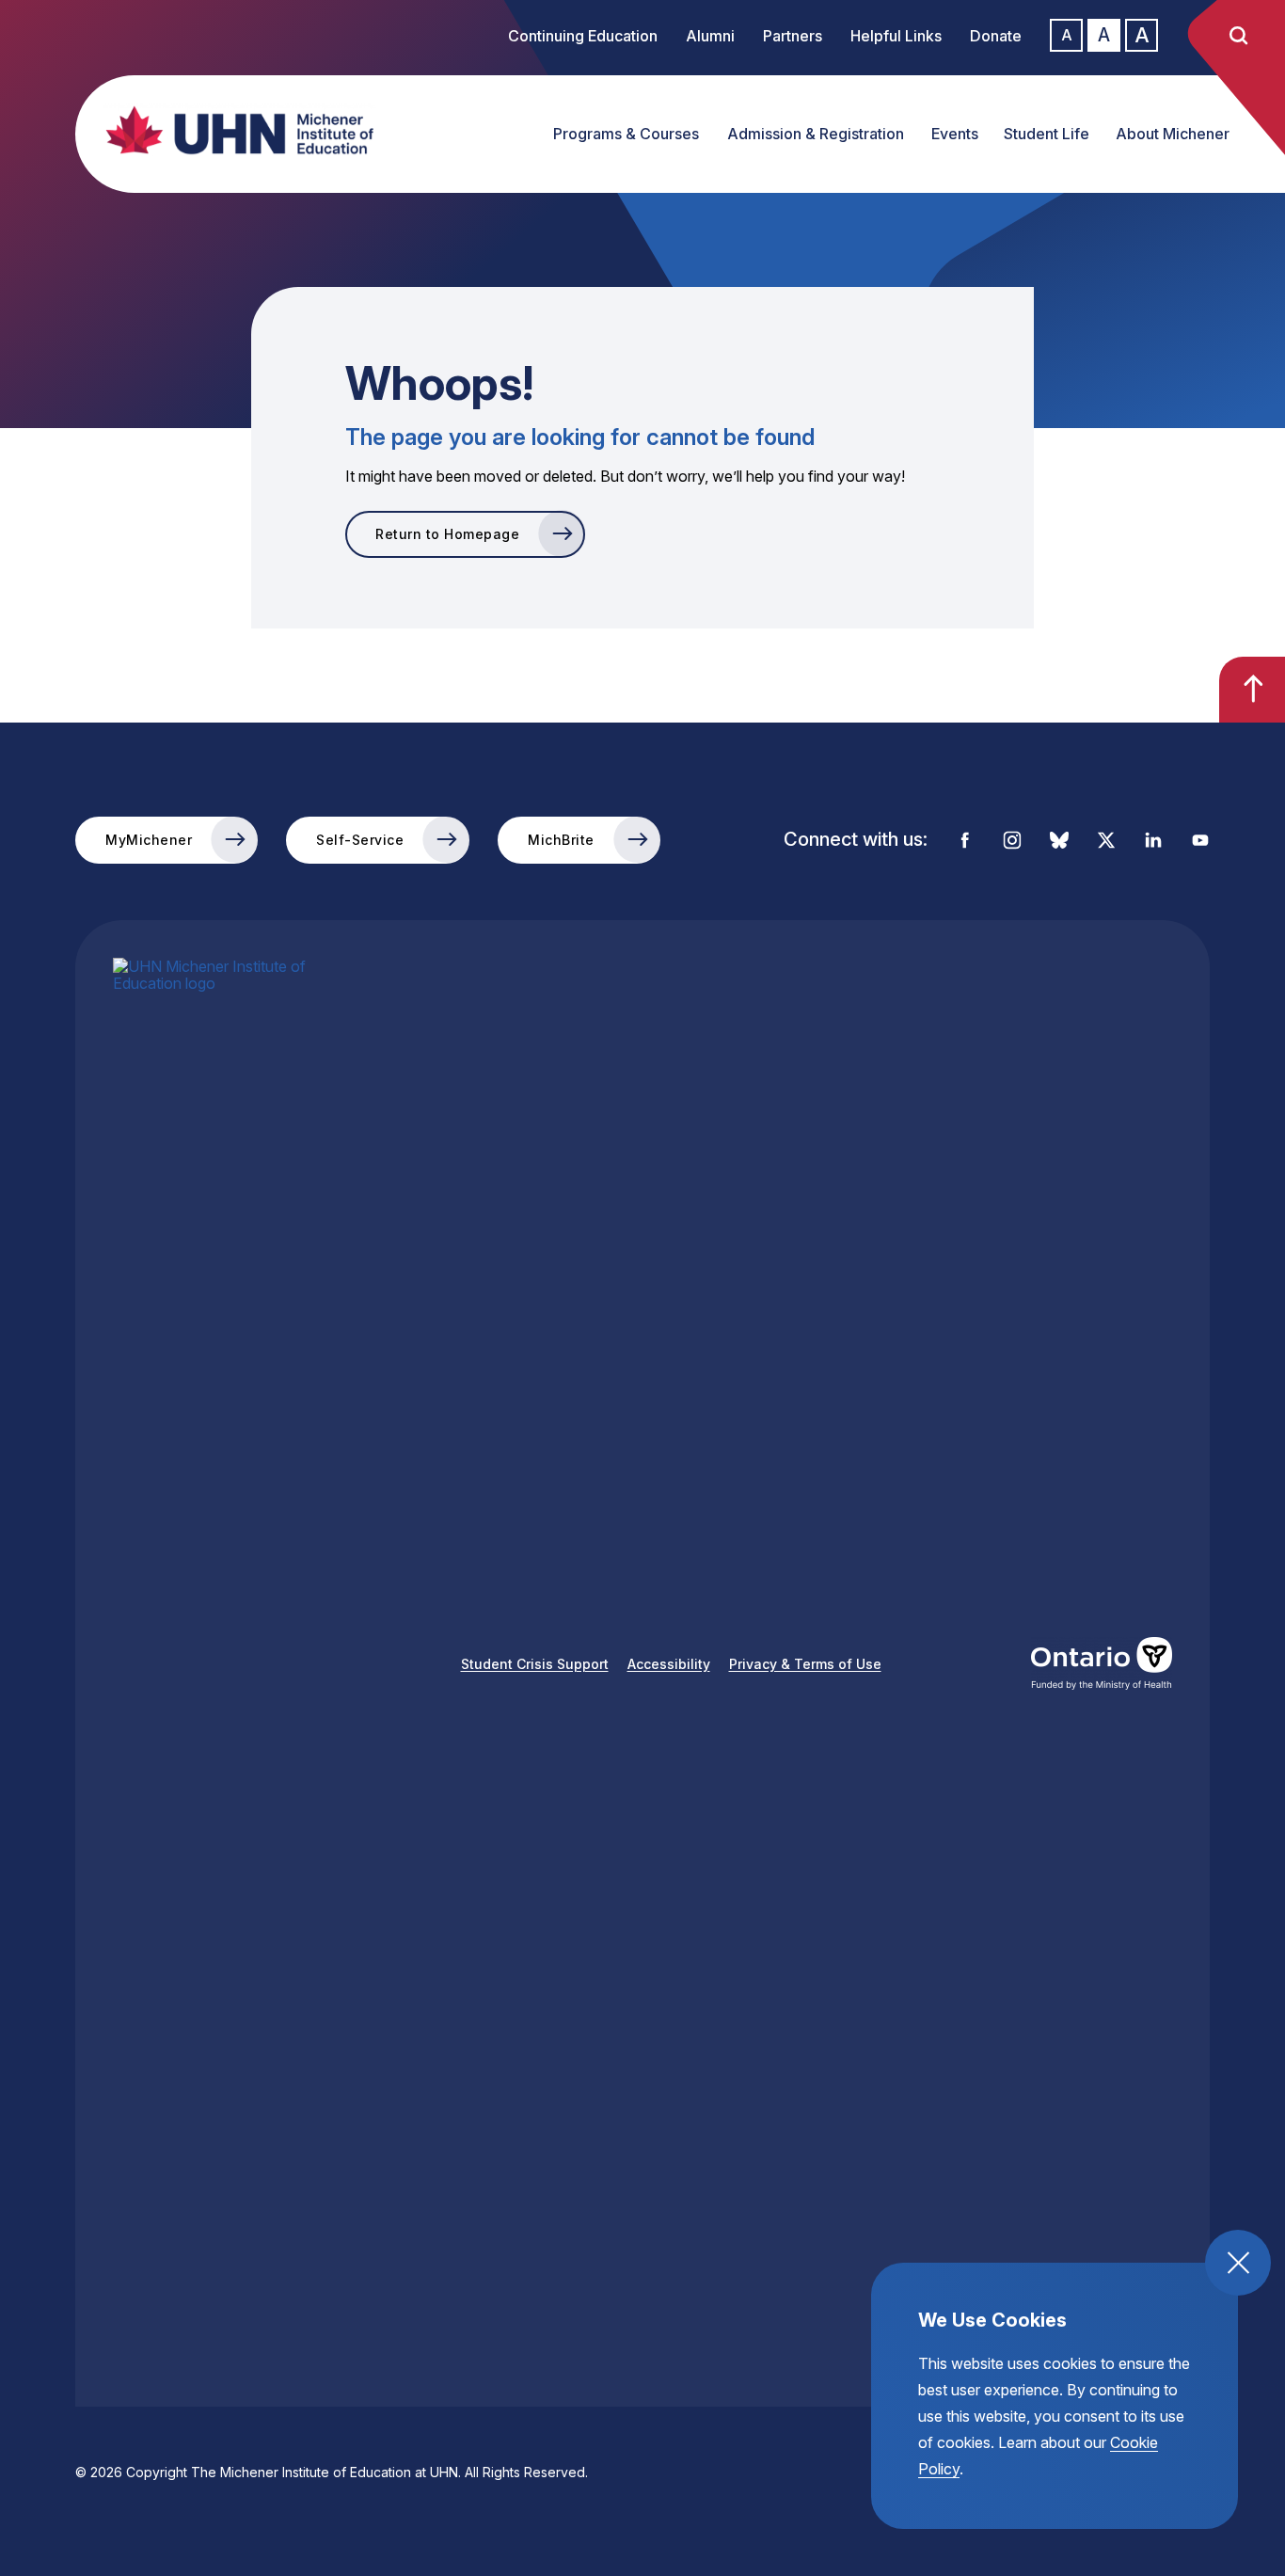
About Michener (1173, 134)
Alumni (710, 36)
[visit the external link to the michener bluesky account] (1059, 840)
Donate (996, 36)
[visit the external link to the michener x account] (1106, 840)
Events (955, 134)
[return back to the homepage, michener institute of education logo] (221, 130)
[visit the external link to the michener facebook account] (965, 840)
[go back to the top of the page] (1252, 690)
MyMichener (149, 840)
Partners (793, 36)
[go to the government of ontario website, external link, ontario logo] (1102, 1663)
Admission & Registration (816, 134)
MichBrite (561, 840)
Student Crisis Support (535, 1664)
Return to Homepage (447, 534)
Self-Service (360, 840)
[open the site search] (1238, 36)
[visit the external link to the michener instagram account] (1012, 840)
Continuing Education (583, 36)
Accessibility (669, 1664)
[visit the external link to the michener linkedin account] (1153, 840)
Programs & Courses (626, 134)
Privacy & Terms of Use (805, 1664)
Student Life (1047, 134)
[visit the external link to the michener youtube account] (1200, 840)
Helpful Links (896, 36)
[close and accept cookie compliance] (1238, 2263)
